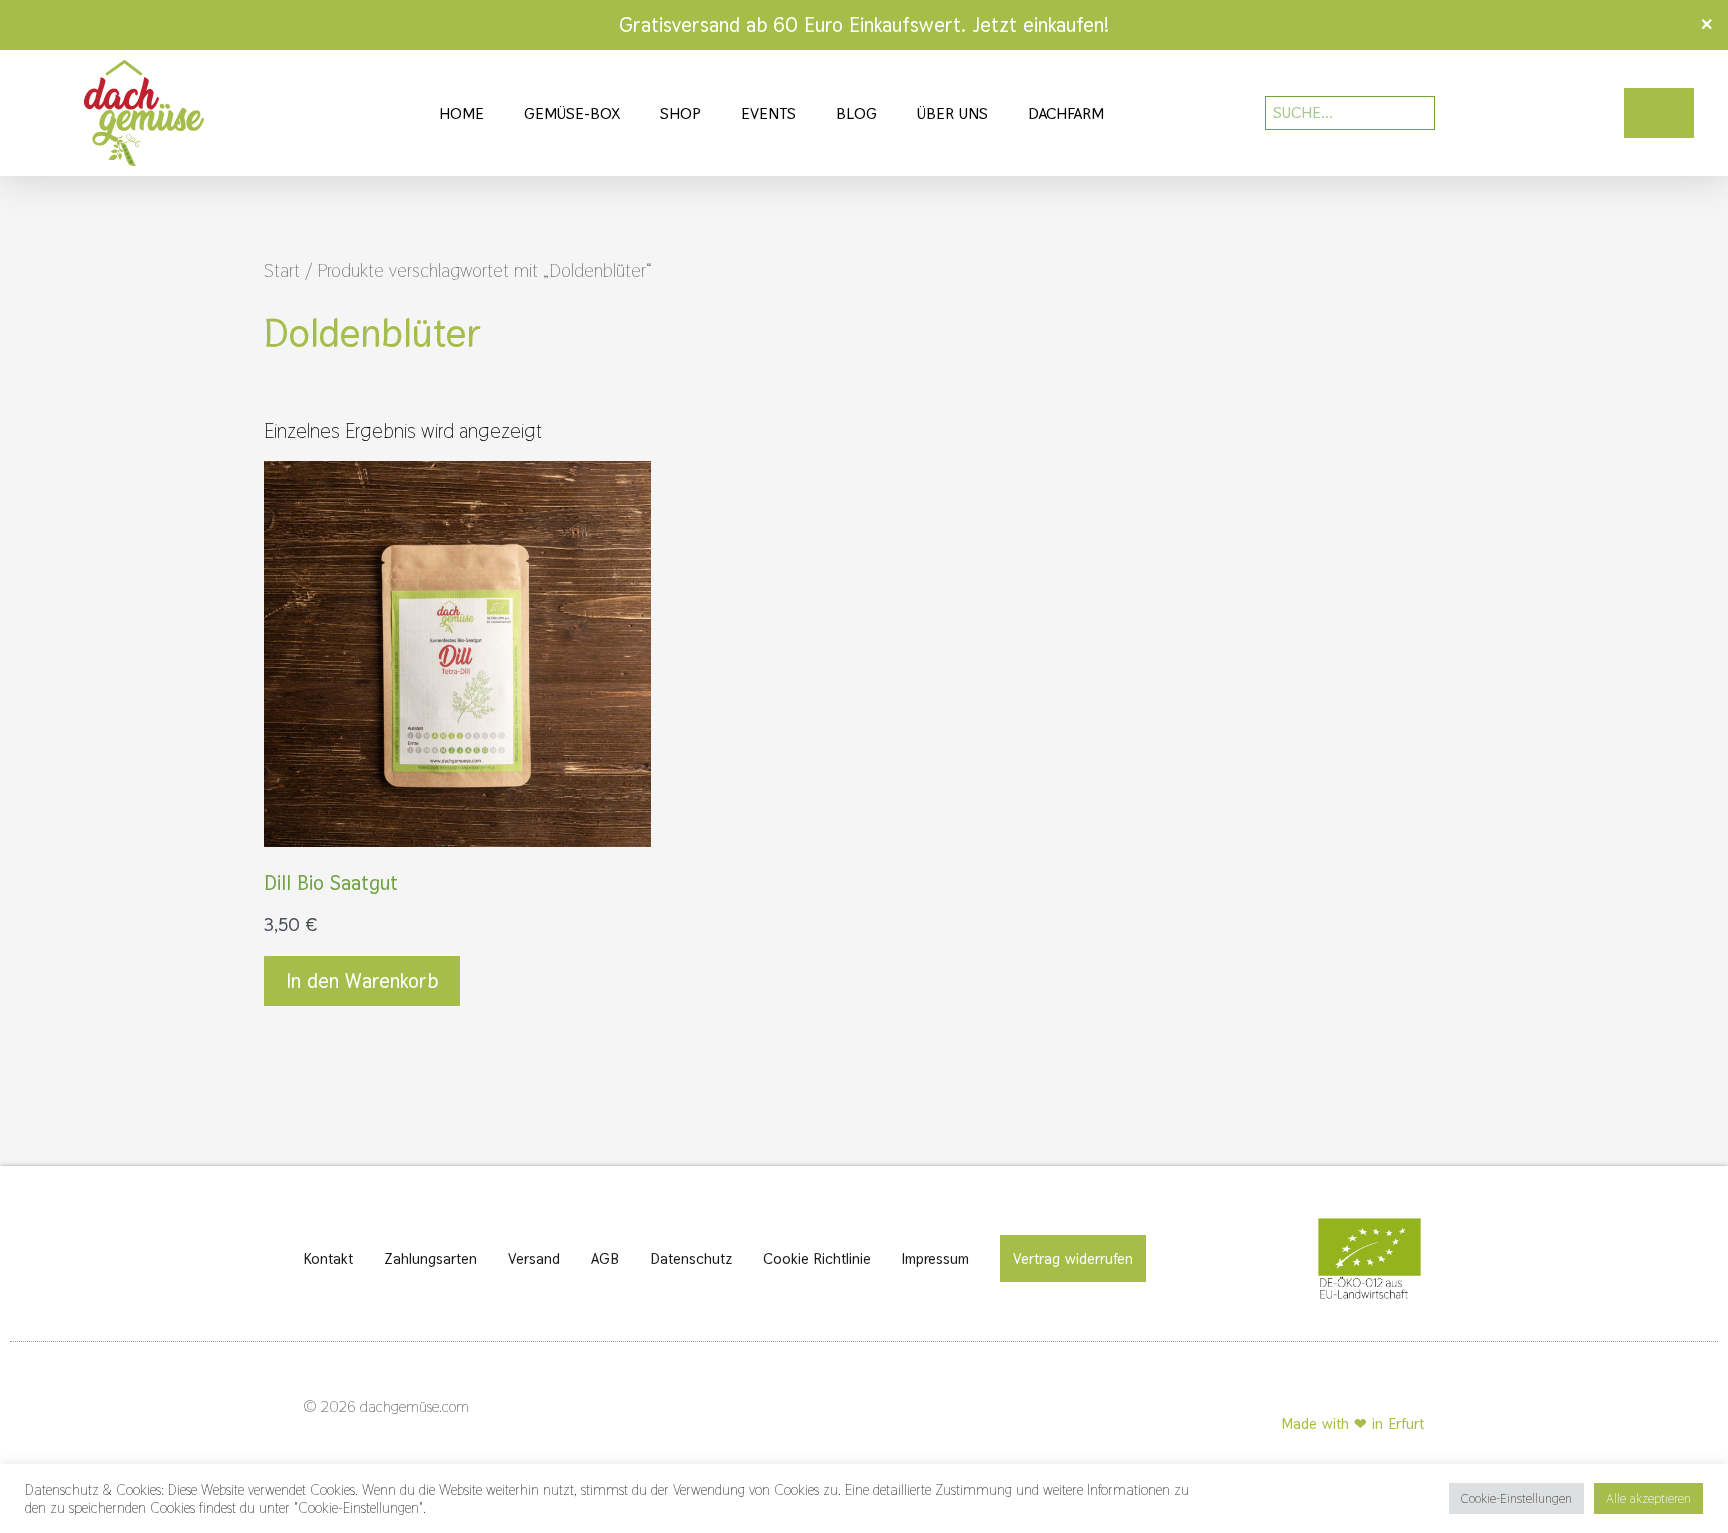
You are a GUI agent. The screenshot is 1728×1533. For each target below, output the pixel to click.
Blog (856, 113)
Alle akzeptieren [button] (1648, 1498)
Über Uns (952, 113)
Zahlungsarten (430, 1258)
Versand (534, 1258)
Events (768, 113)
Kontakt (328, 1258)
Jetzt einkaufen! (1040, 25)
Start (282, 270)
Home (461, 113)
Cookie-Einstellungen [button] (1516, 1498)
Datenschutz (691, 1258)
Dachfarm (1066, 113)
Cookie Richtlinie (817, 1258)
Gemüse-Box (572, 113)
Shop (680, 113)
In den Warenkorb (362, 981)
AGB (605, 1258)
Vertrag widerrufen (1073, 1258)
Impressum (935, 1258)
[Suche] (1406, 113)
